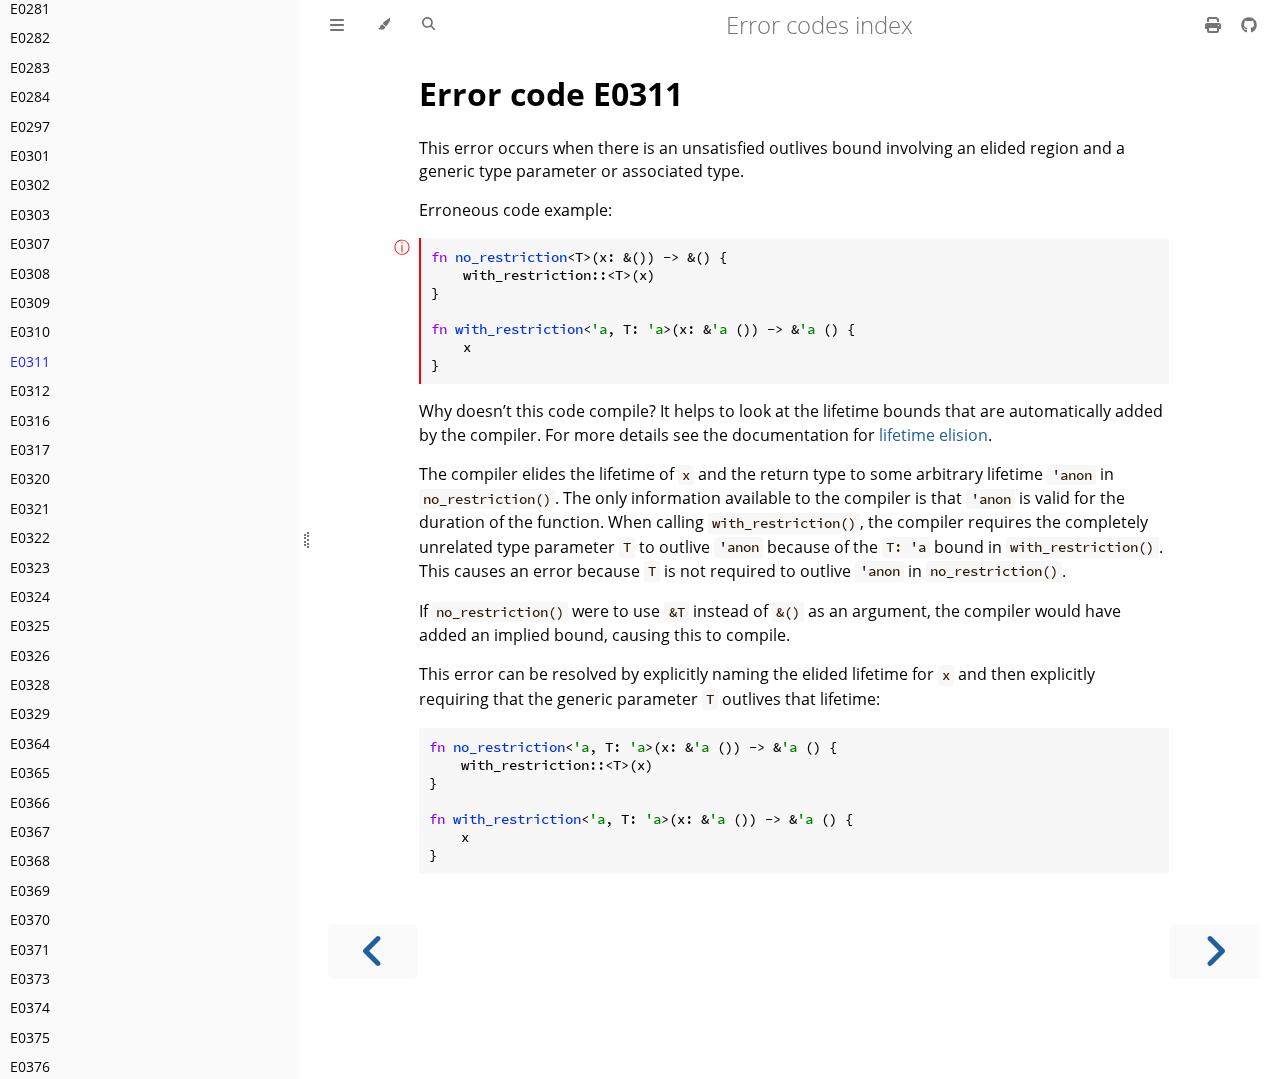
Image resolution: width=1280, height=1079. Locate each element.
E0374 (30, 1007)
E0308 (30, 273)
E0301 (30, 155)
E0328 (30, 684)
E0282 (30, 37)
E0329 (30, 713)
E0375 (30, 1037)
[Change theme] (383, 25)
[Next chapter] (1215, 951)
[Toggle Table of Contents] (337, 25)
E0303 (30, 214)
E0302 (30, 184)
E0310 (30, 331)
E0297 (30, 126)
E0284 (30, 96)
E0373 (30, 978)
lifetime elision (933, 435)
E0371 (30, 949)
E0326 (30, 655)
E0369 (30, 890)
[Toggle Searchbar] (428, 25)
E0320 (30, 478)
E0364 (30, 743)
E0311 (30, 361)
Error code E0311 (551, 93)
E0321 (30, 508)
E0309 (30, 302)
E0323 (30, 567)
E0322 (30, 537)
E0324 (30, 596)
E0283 (30, 67)
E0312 (30, 390)
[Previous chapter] (373, 951)
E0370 (30, 919)
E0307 (30, 243)
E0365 (30, 772)
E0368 (30, 860)
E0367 (30, 831)
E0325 (30, 625)
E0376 (30, 1066)
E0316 (30, 420)
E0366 (30, 802)
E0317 (30, 449)
